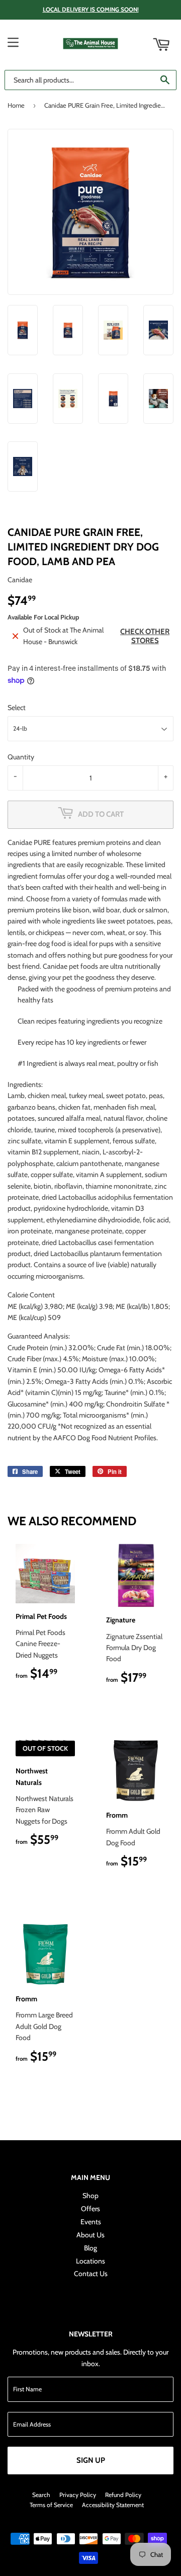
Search (41, 2495)
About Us (90, 2235)
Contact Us (91, 2274)
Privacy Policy (78, 2495)
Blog (90, 2248)
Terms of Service (51, 2505)
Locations (90, 2261)
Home (16, 105)
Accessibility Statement (113, 2505)
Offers (90, 2209)
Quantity (21, 757)
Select (17, 708)
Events (91, 2222)
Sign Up (91, 2460)
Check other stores (145, 636)
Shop (90, 2196)
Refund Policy (123, 2495)
